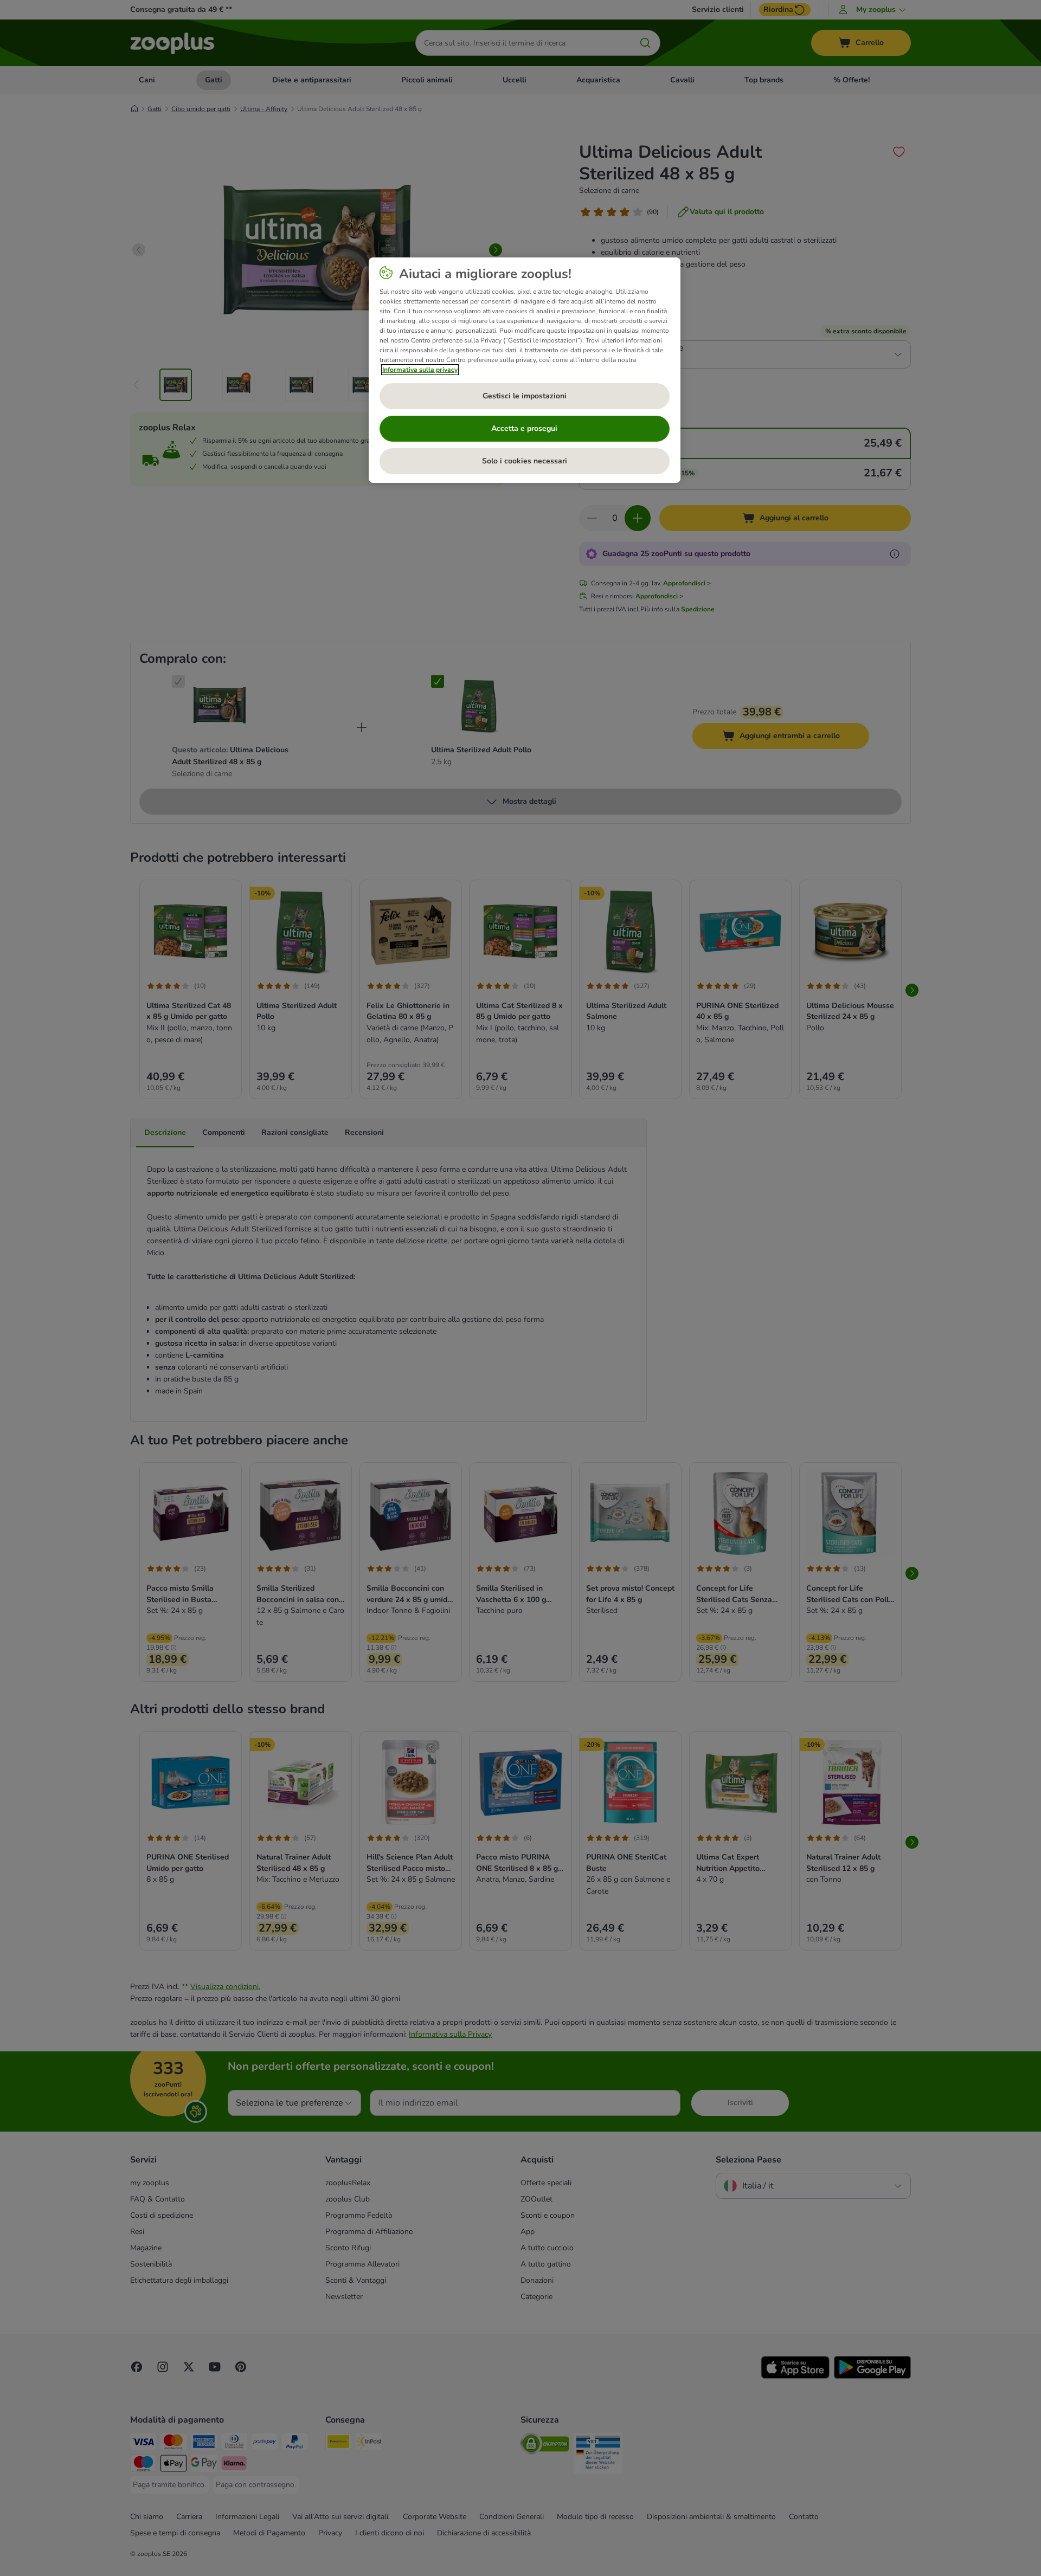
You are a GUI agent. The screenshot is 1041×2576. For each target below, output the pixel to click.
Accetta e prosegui (524, 428)
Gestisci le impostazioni (525, 396)
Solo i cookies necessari (525, 461)
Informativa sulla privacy (420, 370)
